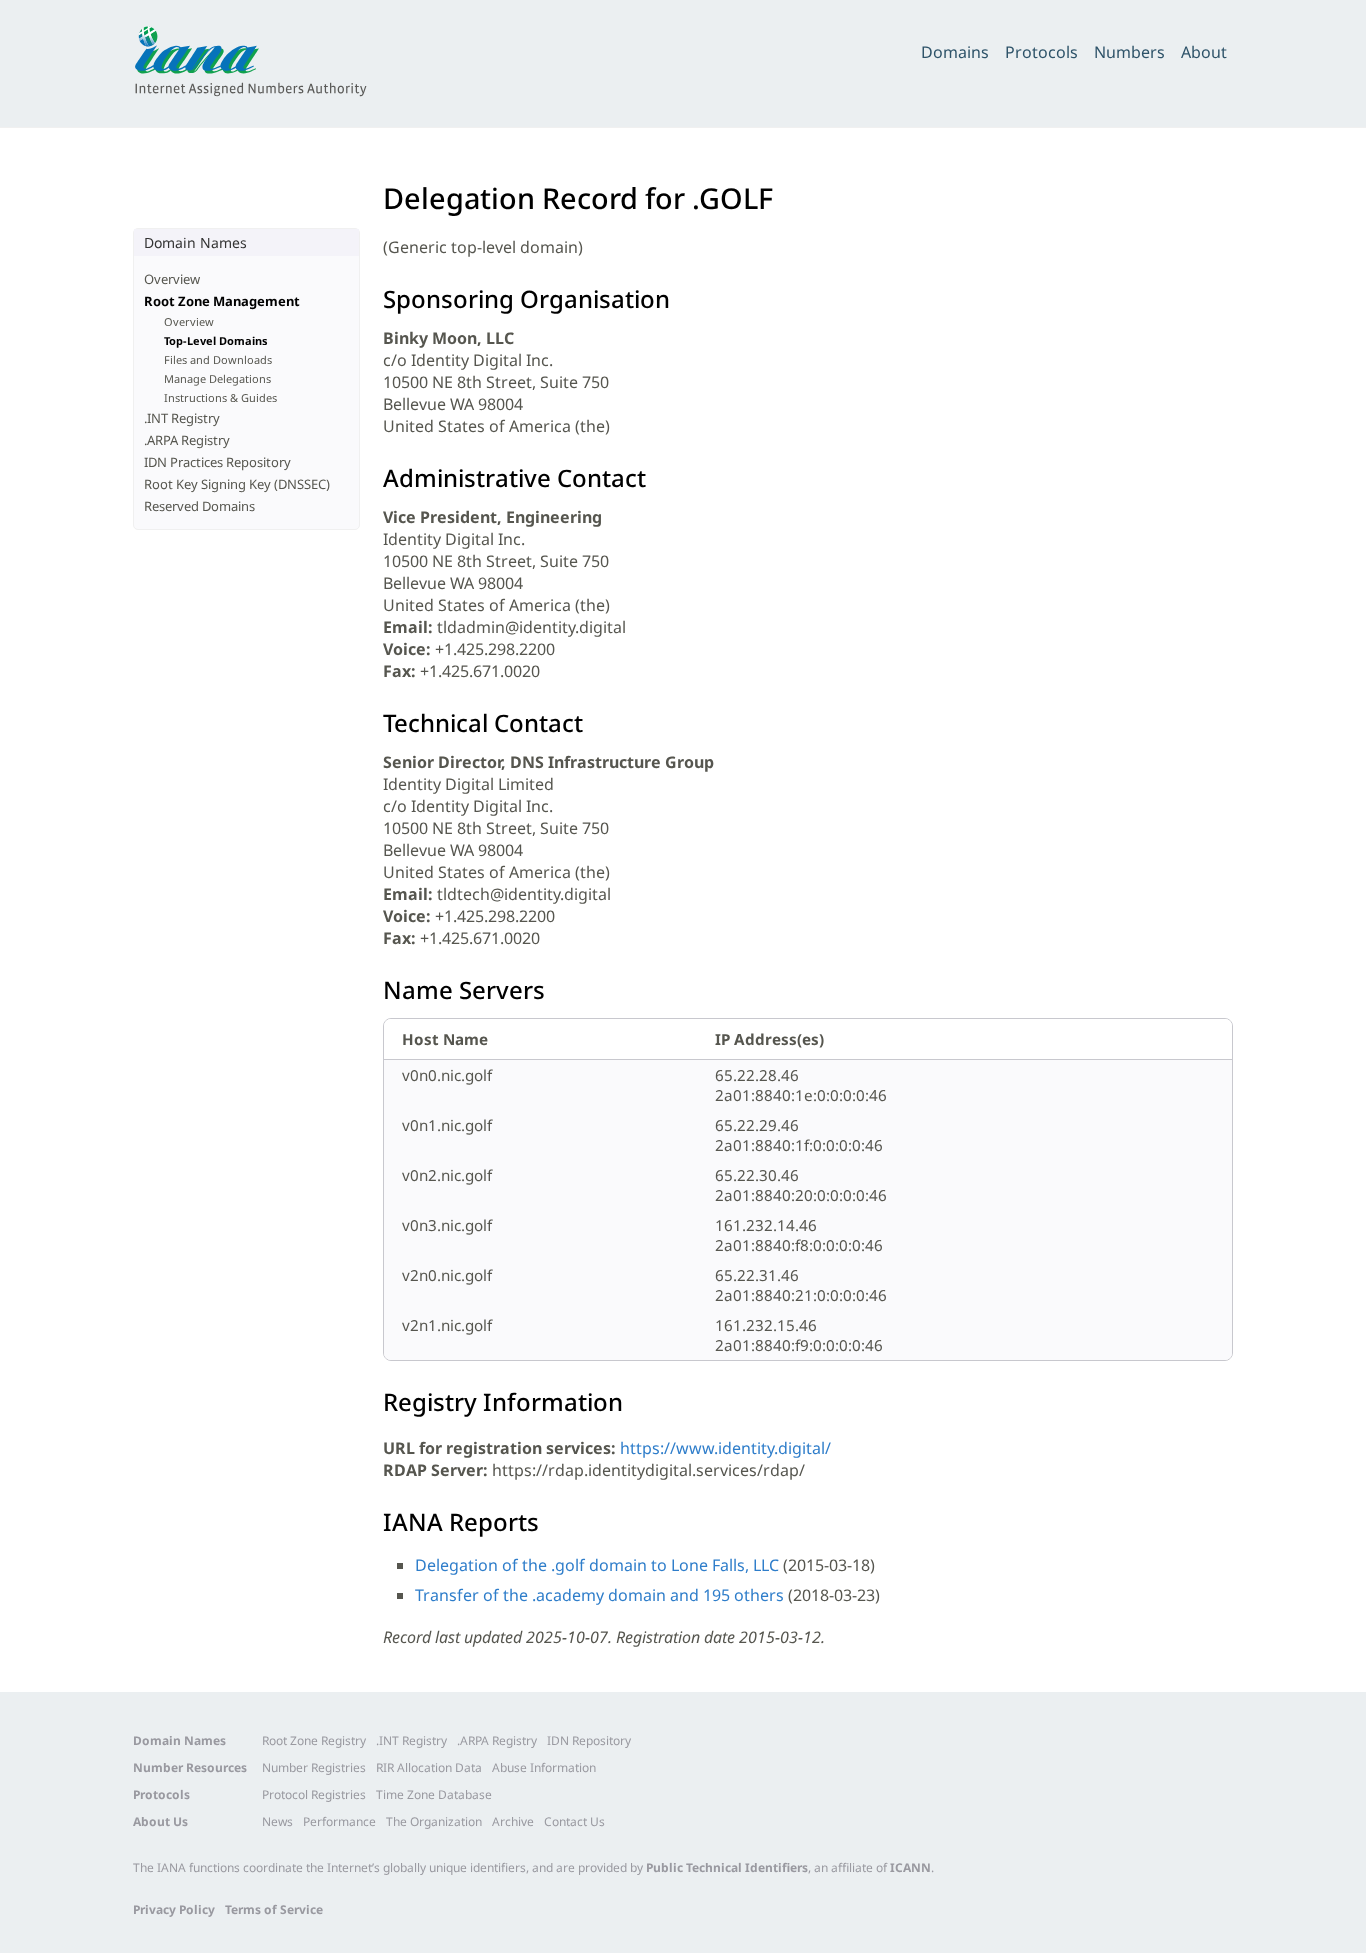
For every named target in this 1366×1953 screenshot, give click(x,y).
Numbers (1129, 52)
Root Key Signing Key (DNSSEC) (237, 484)
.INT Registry (182, 418)
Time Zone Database (434, 1794)
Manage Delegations (217, 378)
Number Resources (190, 1767)
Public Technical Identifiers (727, 1867)
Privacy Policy (174, 1909)
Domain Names (179, 1740)
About (1204, 52)
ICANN (910, 1867)
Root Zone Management (222, 301)
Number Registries (314, 1767)
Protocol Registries (314, 1794)
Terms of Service (274, 1909)
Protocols (1041, 52)
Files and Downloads (218, 359)
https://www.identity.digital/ (725, 1448)
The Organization (434, 1821)
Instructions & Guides (220, 397)
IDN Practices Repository (217, 462)
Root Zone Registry (314, 1740)
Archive (513, 1821)
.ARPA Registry (187, 440)
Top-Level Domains (216, 340)
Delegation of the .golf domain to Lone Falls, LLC (597, 1565)
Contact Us (574, 1821)
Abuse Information (544, 1767)
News (277, 1821)
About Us (160, 1821)
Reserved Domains (199, 506)
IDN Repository (589, 1740)
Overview (172, 279)
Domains (955, 52)
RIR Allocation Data (429, 1767)
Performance (339, 1821)
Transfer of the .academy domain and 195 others (599, 1595)
